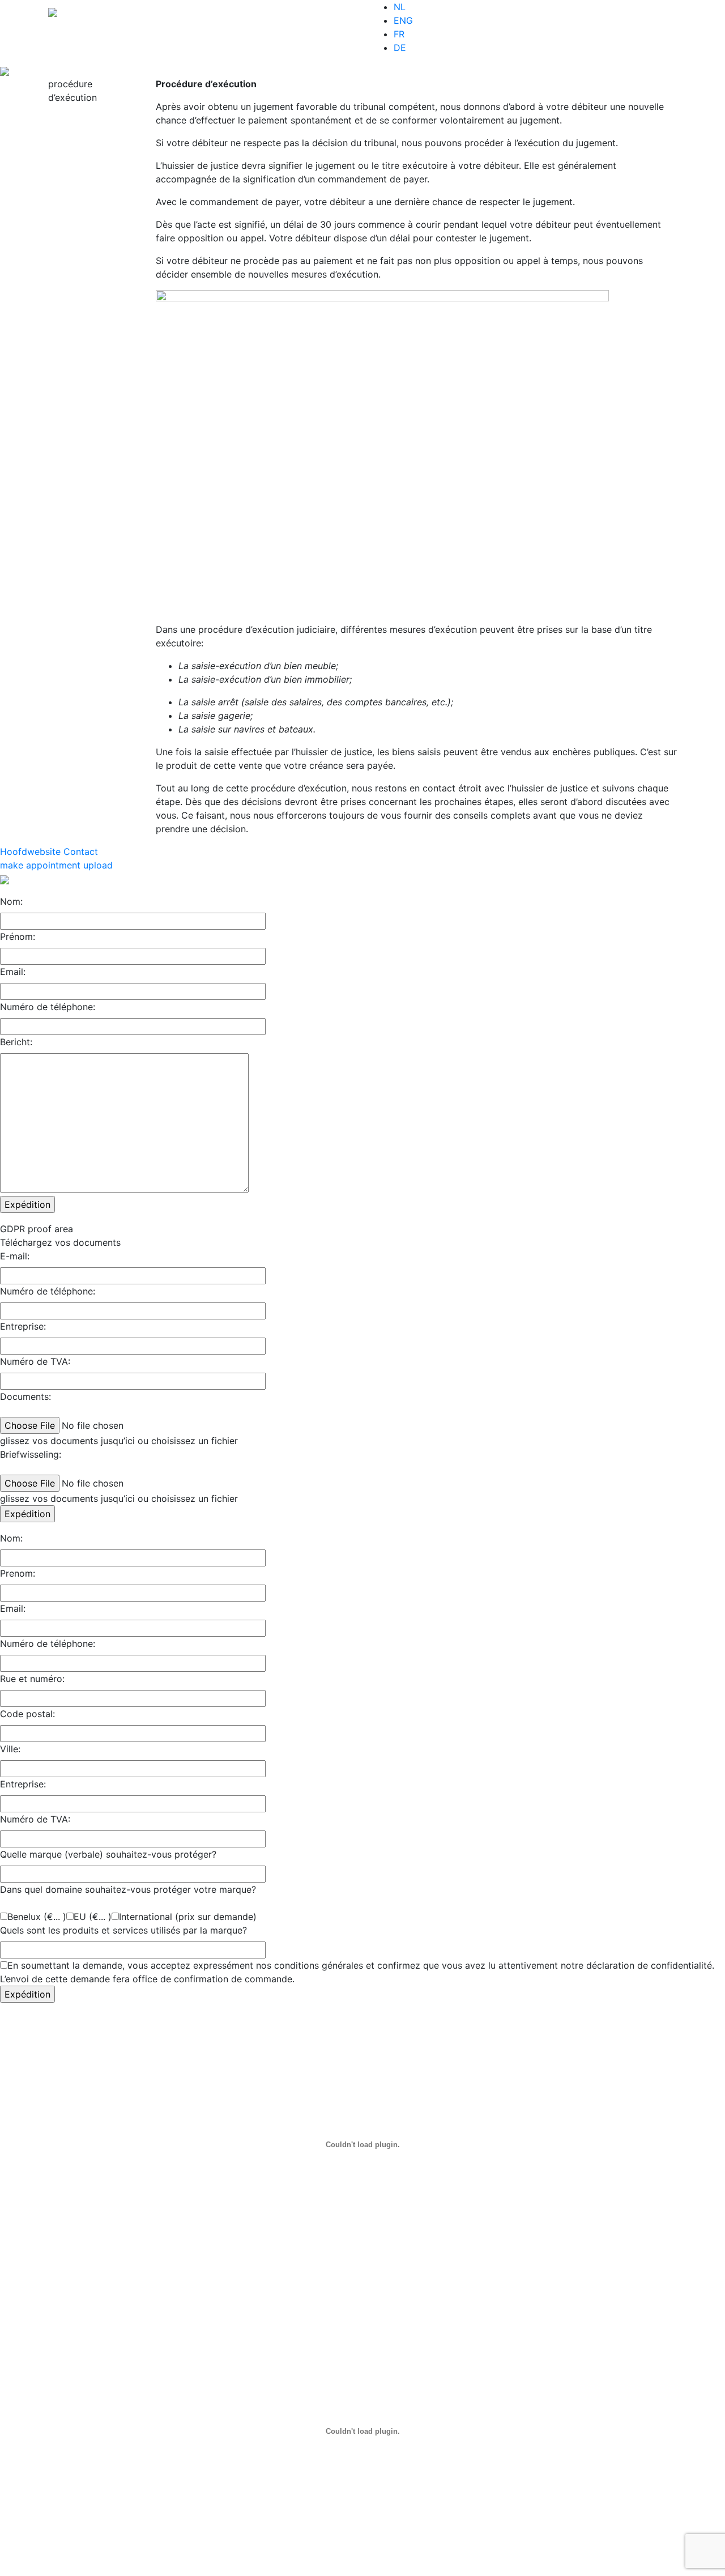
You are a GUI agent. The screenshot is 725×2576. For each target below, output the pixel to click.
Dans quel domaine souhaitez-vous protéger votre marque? (128, 1889)
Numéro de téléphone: (48, 1007)
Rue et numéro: (32, 1679)
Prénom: (18, 936)
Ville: (10, 1749)
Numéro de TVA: (35, 1361)
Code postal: (27, 1714)
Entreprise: (23, 1326)
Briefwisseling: (31, 1454)
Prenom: (18, 1573)
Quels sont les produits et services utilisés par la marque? (123, 1930)
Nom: (11, 901)
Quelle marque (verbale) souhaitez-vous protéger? (108, 1854)
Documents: (25, 1396)
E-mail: (15, 1256)
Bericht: (16, 1042)
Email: (13, 972)
